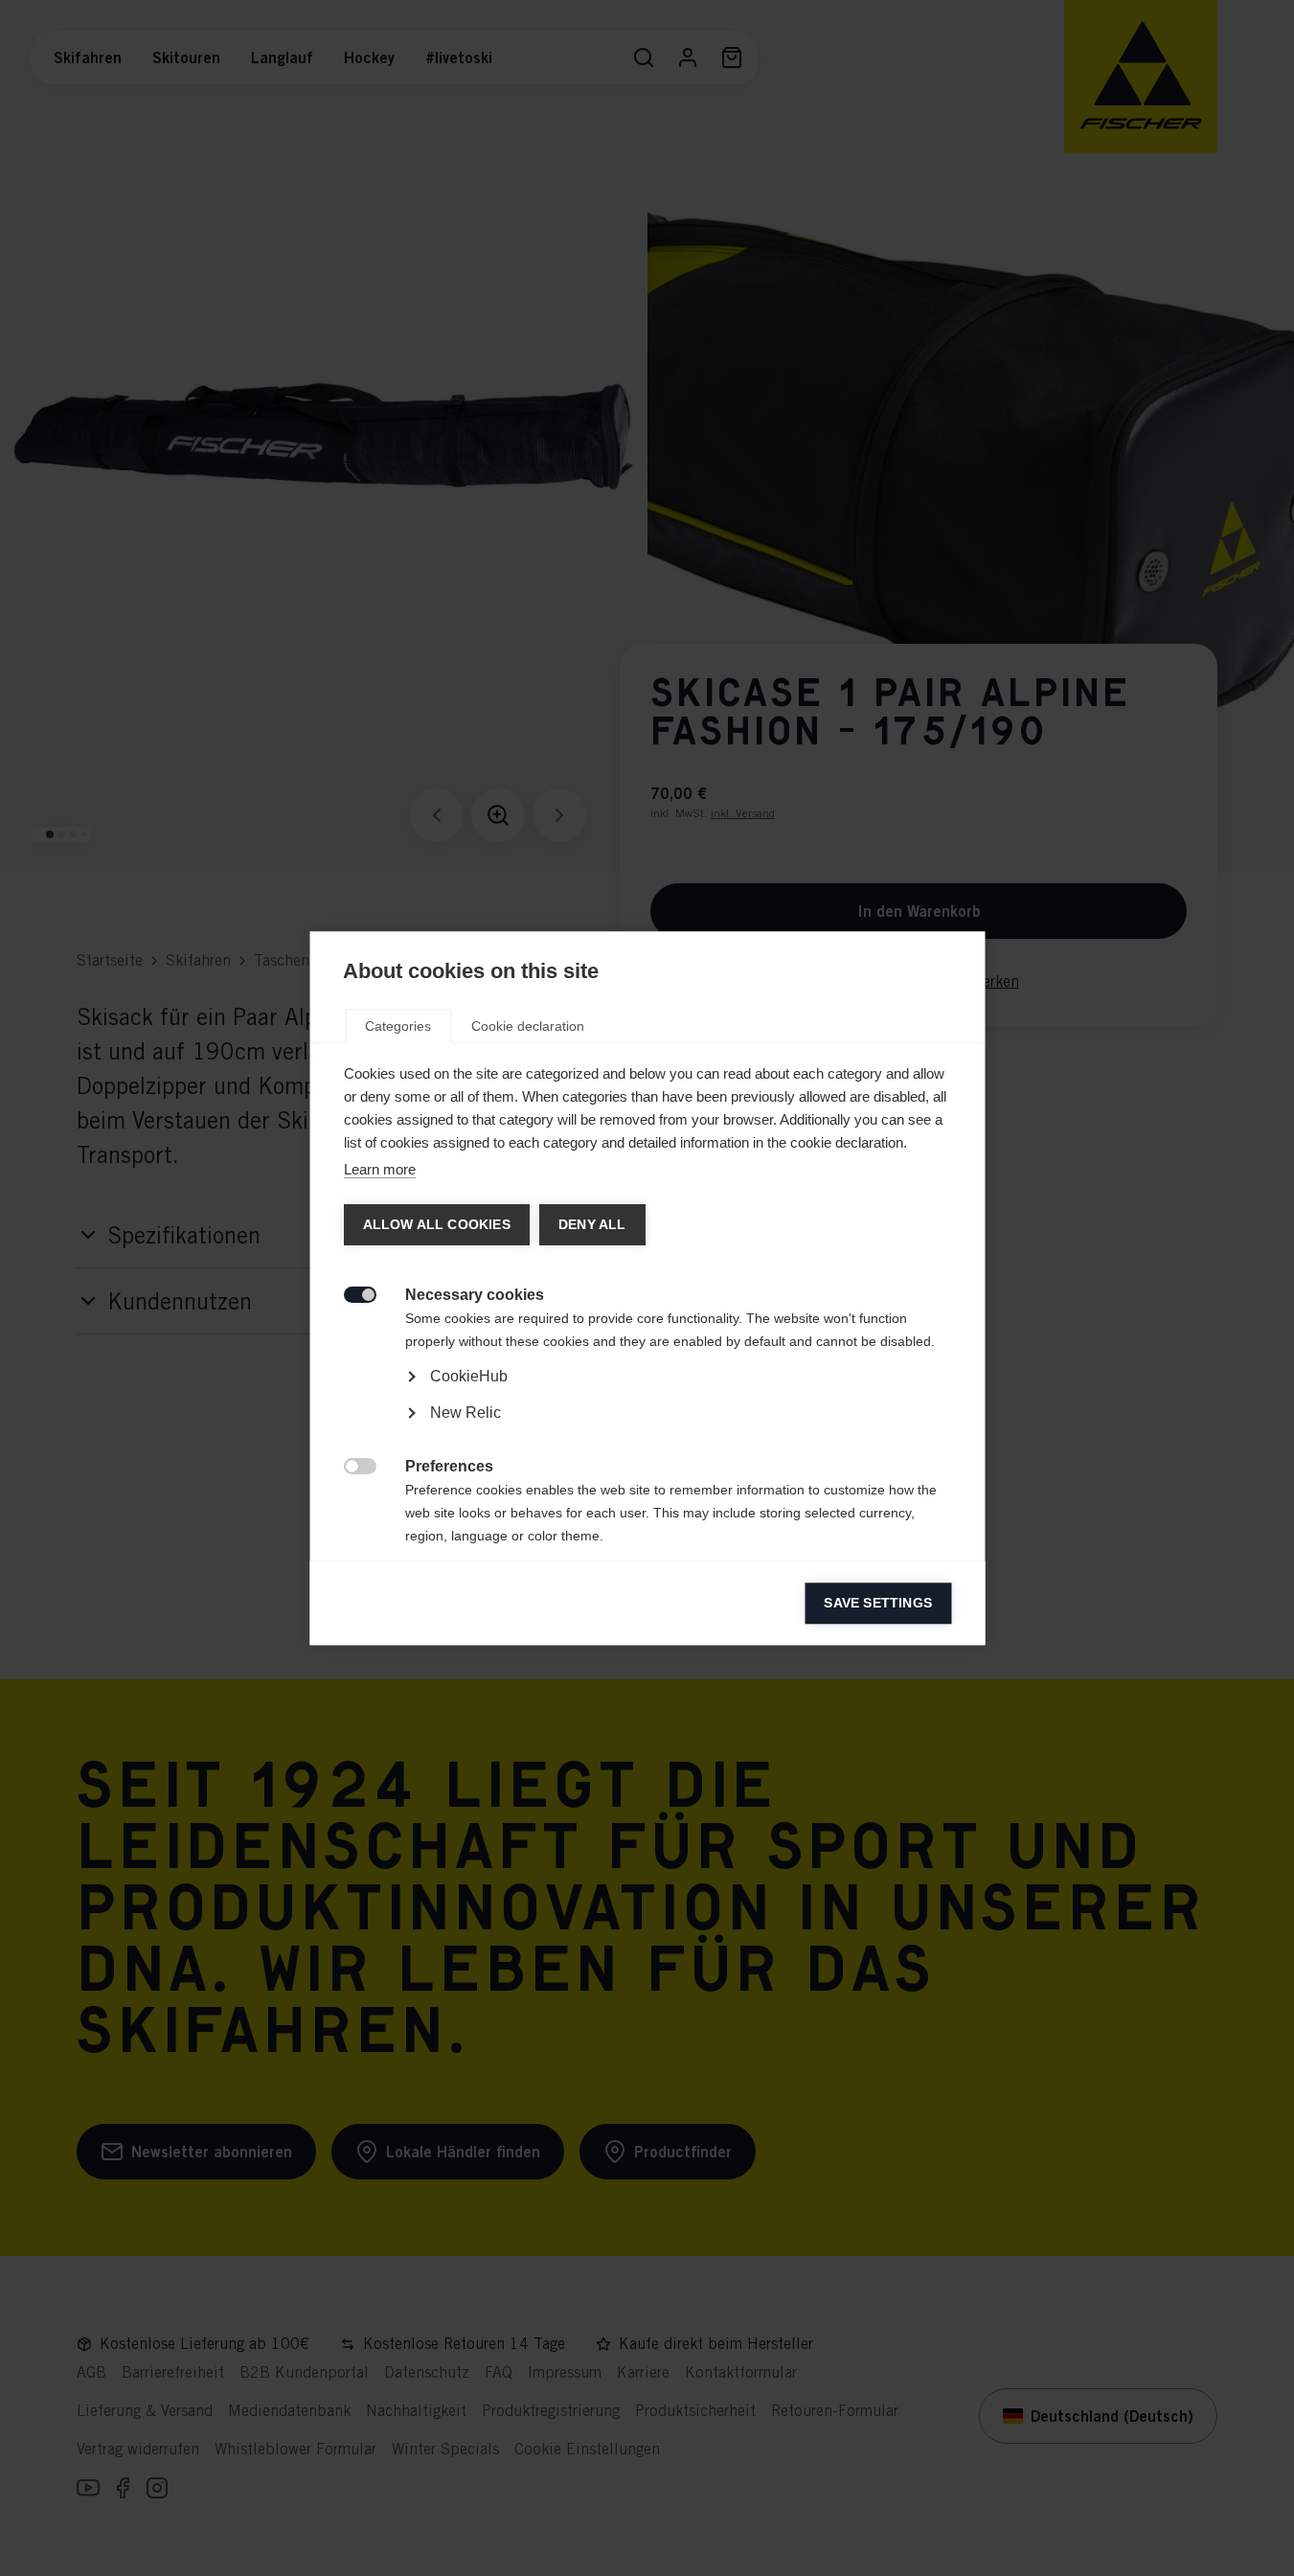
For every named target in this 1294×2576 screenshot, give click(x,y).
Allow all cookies (436, 1225)
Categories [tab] (398, 1026)
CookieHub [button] (468, 1376)
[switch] (349, 1293)
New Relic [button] (465, 1413)
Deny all (591, 1225)
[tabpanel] (647, 1431)
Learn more (379, 1169)
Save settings (878, 1603)
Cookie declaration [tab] (528, 1026)
